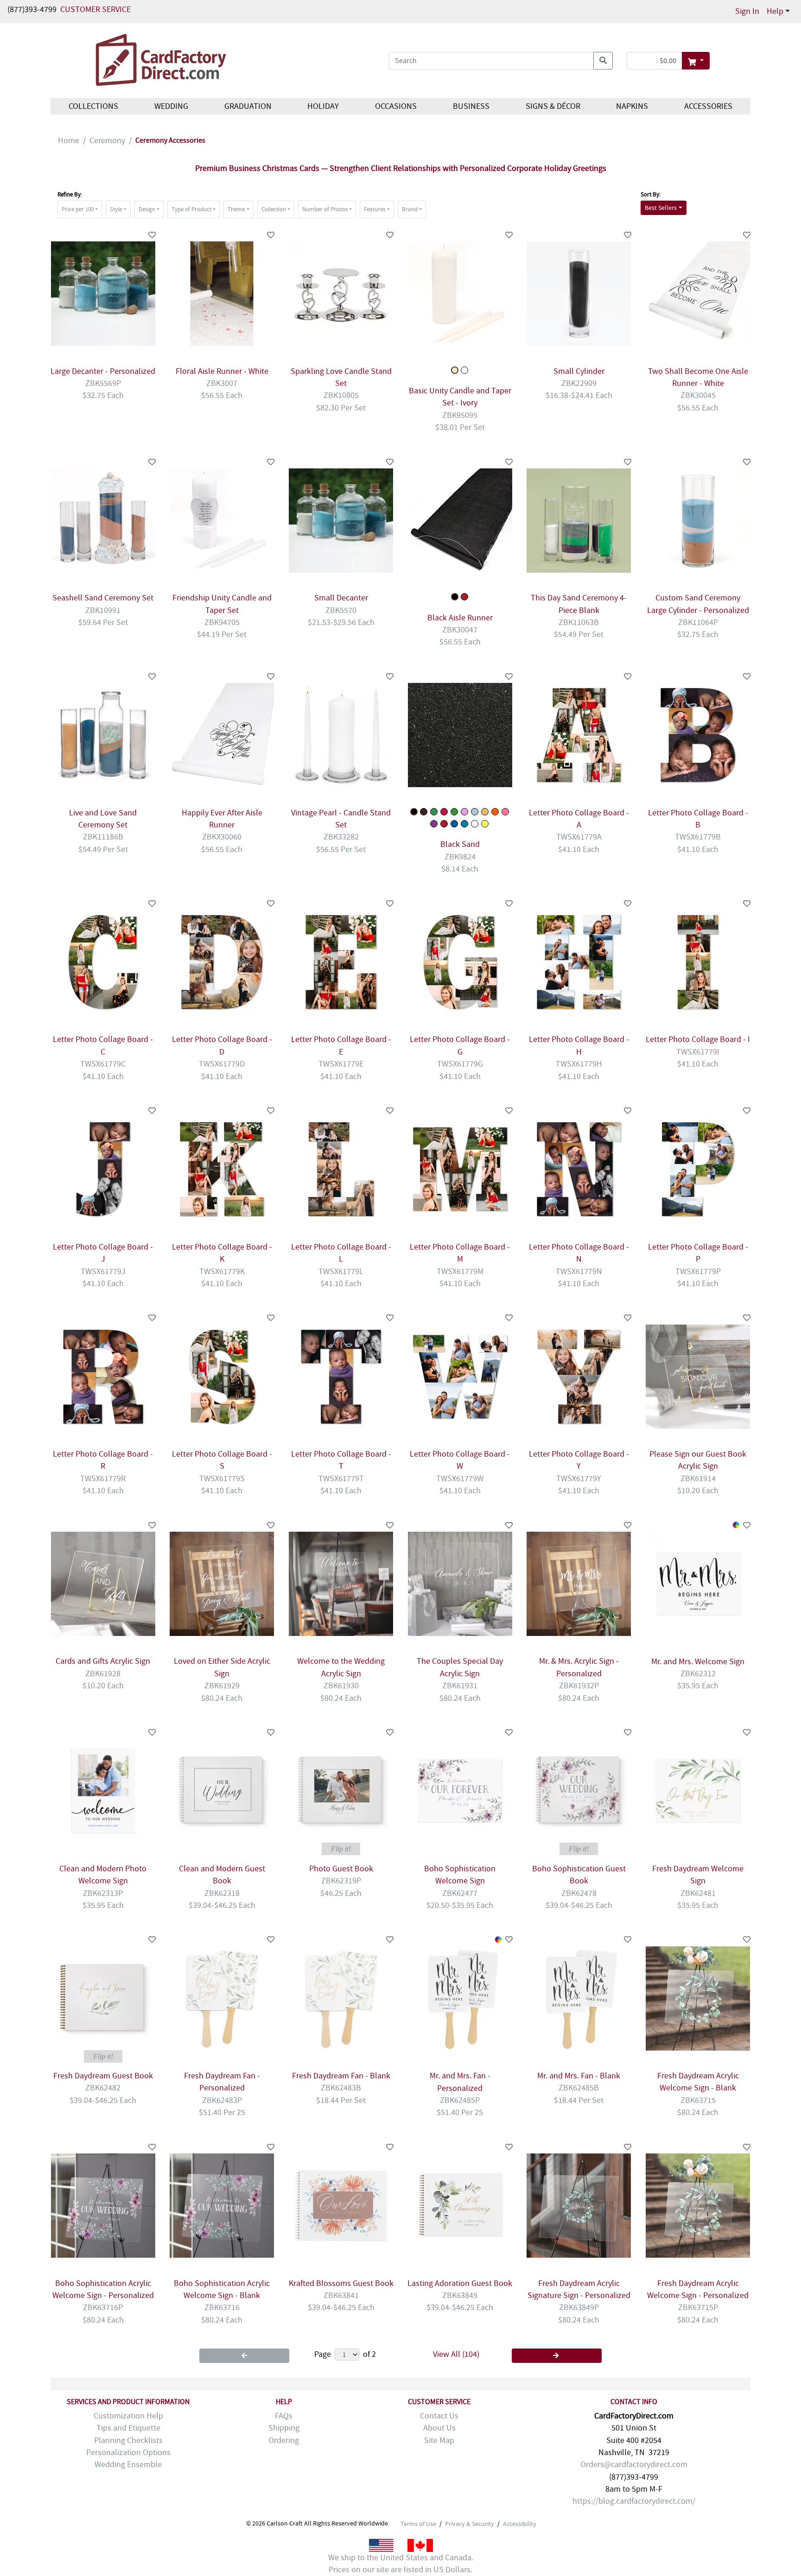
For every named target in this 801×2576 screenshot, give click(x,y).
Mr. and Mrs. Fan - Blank (579, 2076)
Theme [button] (236, 209)
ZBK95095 (460, 415)
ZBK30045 (698, 395)
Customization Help (128, 2416)
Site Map (439, 2440)
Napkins (632, 106)
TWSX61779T (341, 1479)
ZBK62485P (460, 2100)
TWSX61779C (103, 1064)
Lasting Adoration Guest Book (460, 2283)
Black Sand (460, 844)
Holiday (323, 106)
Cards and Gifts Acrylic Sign (103, 1661)
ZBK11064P (698, 622)
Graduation (248, 106)
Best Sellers (661, 208)
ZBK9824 (460, 857)
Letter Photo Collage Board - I (698, 1039)
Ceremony (107, 141)
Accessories (708, 106)
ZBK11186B (103, 837)
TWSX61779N (579, 1272)
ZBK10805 (341, 395)
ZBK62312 (698, 1674)
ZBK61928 (103, 1674)
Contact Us (439, 2416)
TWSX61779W (460, 1479)
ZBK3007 (222, 383)
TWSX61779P (698, 1272)
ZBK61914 (698, 1479)
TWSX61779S (222, 1479)
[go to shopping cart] (696, 61)
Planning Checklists (128, 2440)
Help (775, 11)
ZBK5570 (341, 610)
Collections (93, 106)
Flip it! (341, 1849)
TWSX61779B (698, 837)
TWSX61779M (460, 1272)
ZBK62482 (103, 2088)
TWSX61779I (698, 1052)
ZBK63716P (103, 2308)
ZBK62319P (341, 1881)
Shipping (284, 2428)
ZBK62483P (222, 2100)
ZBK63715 (698, 2100)
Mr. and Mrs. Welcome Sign (698, 1662)
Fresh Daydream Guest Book (103, 2076)
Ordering (284, 2440)
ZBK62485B (579, 2088)
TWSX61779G (460, 1064)
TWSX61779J (103, 1272)
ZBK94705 (222, 622)
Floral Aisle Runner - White (222, 371)
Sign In (747, 11)
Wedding (171, 106)
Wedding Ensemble (128, 2465)
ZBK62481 (698, 1893)
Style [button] (116, 209)
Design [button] (147, 209)
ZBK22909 (579, 383)
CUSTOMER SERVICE (95, 9)
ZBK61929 (222, 1686)
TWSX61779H (579, 1064)
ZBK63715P (698, 2308)
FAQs (284, 2416)
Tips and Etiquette (128, 2428)
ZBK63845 (460, 2295)
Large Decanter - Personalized (103, 371)
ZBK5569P (103, 383)
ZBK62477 (460, 1893)
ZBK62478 (579, 1893)
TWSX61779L (341, 1272)
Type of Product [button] (191, 209)
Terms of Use (418, 2524)
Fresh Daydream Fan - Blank (341, 2076)
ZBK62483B (341, 2088)
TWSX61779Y (579, 1479)
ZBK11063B (579, 622)
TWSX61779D (222, 1064)
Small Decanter (341, 598)
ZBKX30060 (222, 837)
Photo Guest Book (341, 1869)
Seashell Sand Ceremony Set (103, 598)
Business (471, 106)
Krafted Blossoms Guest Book (341, 2283)
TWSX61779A (579, 837)
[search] (603, 61)
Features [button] (375, 209)
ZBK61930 (341, 1686)
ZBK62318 (222, 1893)
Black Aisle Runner (460, 618)
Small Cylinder (579, 371)
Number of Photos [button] (325, 209)
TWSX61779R (103, 1479)
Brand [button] (410, 209)
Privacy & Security (470, 2524)
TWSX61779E (341, 1064)
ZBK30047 (460, 630)
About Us (439, 2428)
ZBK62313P (103, 1893)
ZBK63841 (341, 2295)
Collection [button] (274, 209)
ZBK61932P (579, 1686)
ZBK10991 (103, 610)
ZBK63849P (579, 2308)
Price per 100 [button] (78, 209)
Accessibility (520, 2524)
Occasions (396, 106)
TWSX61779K (222, 1272)
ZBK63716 (222, 2308)
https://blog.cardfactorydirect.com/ (634, 2501)
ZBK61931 (460, 1686)
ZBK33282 (341, 837)
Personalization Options (128, 2453)
